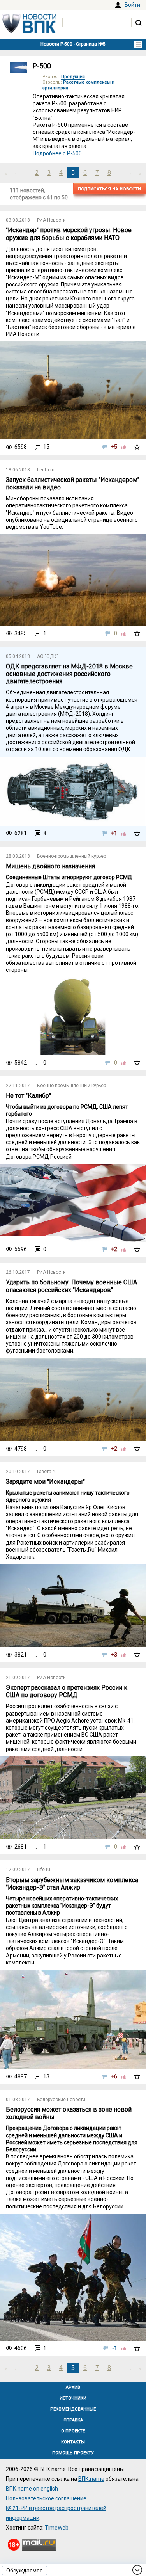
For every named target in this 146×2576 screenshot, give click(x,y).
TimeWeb (57, 2528)
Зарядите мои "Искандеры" (45, 1482)
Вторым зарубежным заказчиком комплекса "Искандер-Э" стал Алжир (72, 1884)
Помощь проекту (73, 2453)
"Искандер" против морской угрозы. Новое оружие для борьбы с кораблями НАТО (69, 234)
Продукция (73, 77)
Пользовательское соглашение (46, 2498)
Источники (73, 2398)
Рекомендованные (73, 2409)
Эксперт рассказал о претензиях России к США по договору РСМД (67, 1691)
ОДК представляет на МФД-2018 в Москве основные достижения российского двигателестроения (69, 674)
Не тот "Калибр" (28, 1096)
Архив (73, 2387)
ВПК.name (91, 2479)
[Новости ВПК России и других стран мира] (29, 31)
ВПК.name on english (32, 2489)
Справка (73, 2420)
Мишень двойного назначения (50, 866)
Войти (132, 5)
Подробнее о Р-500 (57, 153)
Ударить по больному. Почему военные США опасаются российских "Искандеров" (71, 1286)
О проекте (73, 2431)
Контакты (73, 2442)
